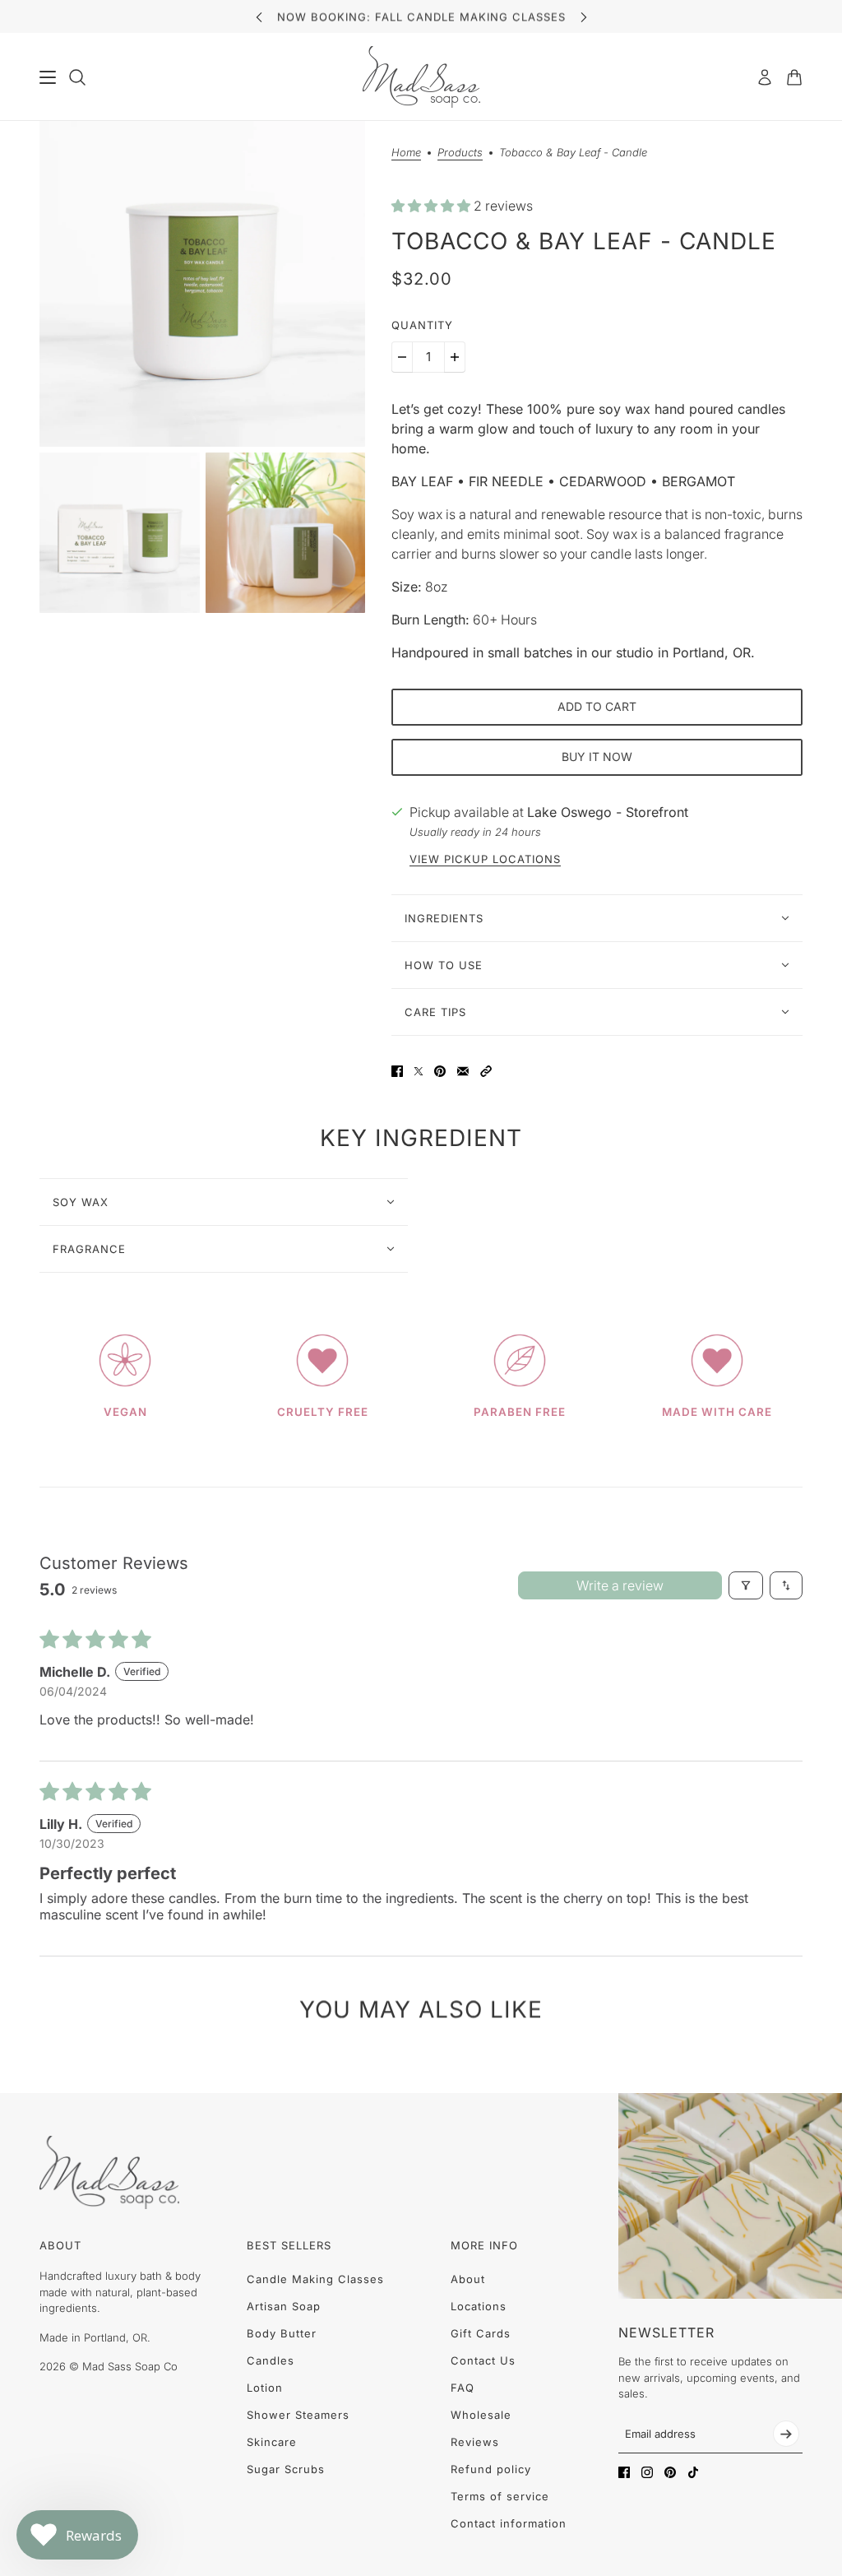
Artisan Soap (284, 2306)
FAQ (463, 2388)
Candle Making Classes (315, 2279)
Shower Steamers (298, 2415)
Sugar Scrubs (286, 2469)
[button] (433, 206)
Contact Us (483, 2360)
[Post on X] (419, 1071)
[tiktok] (693, 2472)
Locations (479, 2306)
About (468, 2279)
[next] (584, 17)
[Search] (77, 77)
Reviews (475, 2442)
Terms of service (500, 2496)
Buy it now (597, 757)
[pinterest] (670, 2472)
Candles (271, 2360)
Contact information (509, 2523)
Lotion (265, 2388)
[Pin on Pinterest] (440, 1071)
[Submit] (786, 2434)
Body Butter (282, 2333)
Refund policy (491, 2469)
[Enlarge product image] (202, 284)
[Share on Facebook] (397, 1071)
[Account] (765, 77)
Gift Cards (481, 2333)
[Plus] (455, 357)
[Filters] (746, 1585)
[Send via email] (463, 1071)
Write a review (620, 1585)
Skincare (272, 2442)
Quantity (422, 325)
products (460, 153)
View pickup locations (485, 859)
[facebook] (624, 2472)
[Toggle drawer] (48, 77)
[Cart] (794, 77)
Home (406, 153)
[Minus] (402, 357)
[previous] (259, 17)
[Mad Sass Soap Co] (421, 77)
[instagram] (647, 2472)
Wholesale (481, 2415)
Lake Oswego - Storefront (608, 812)
